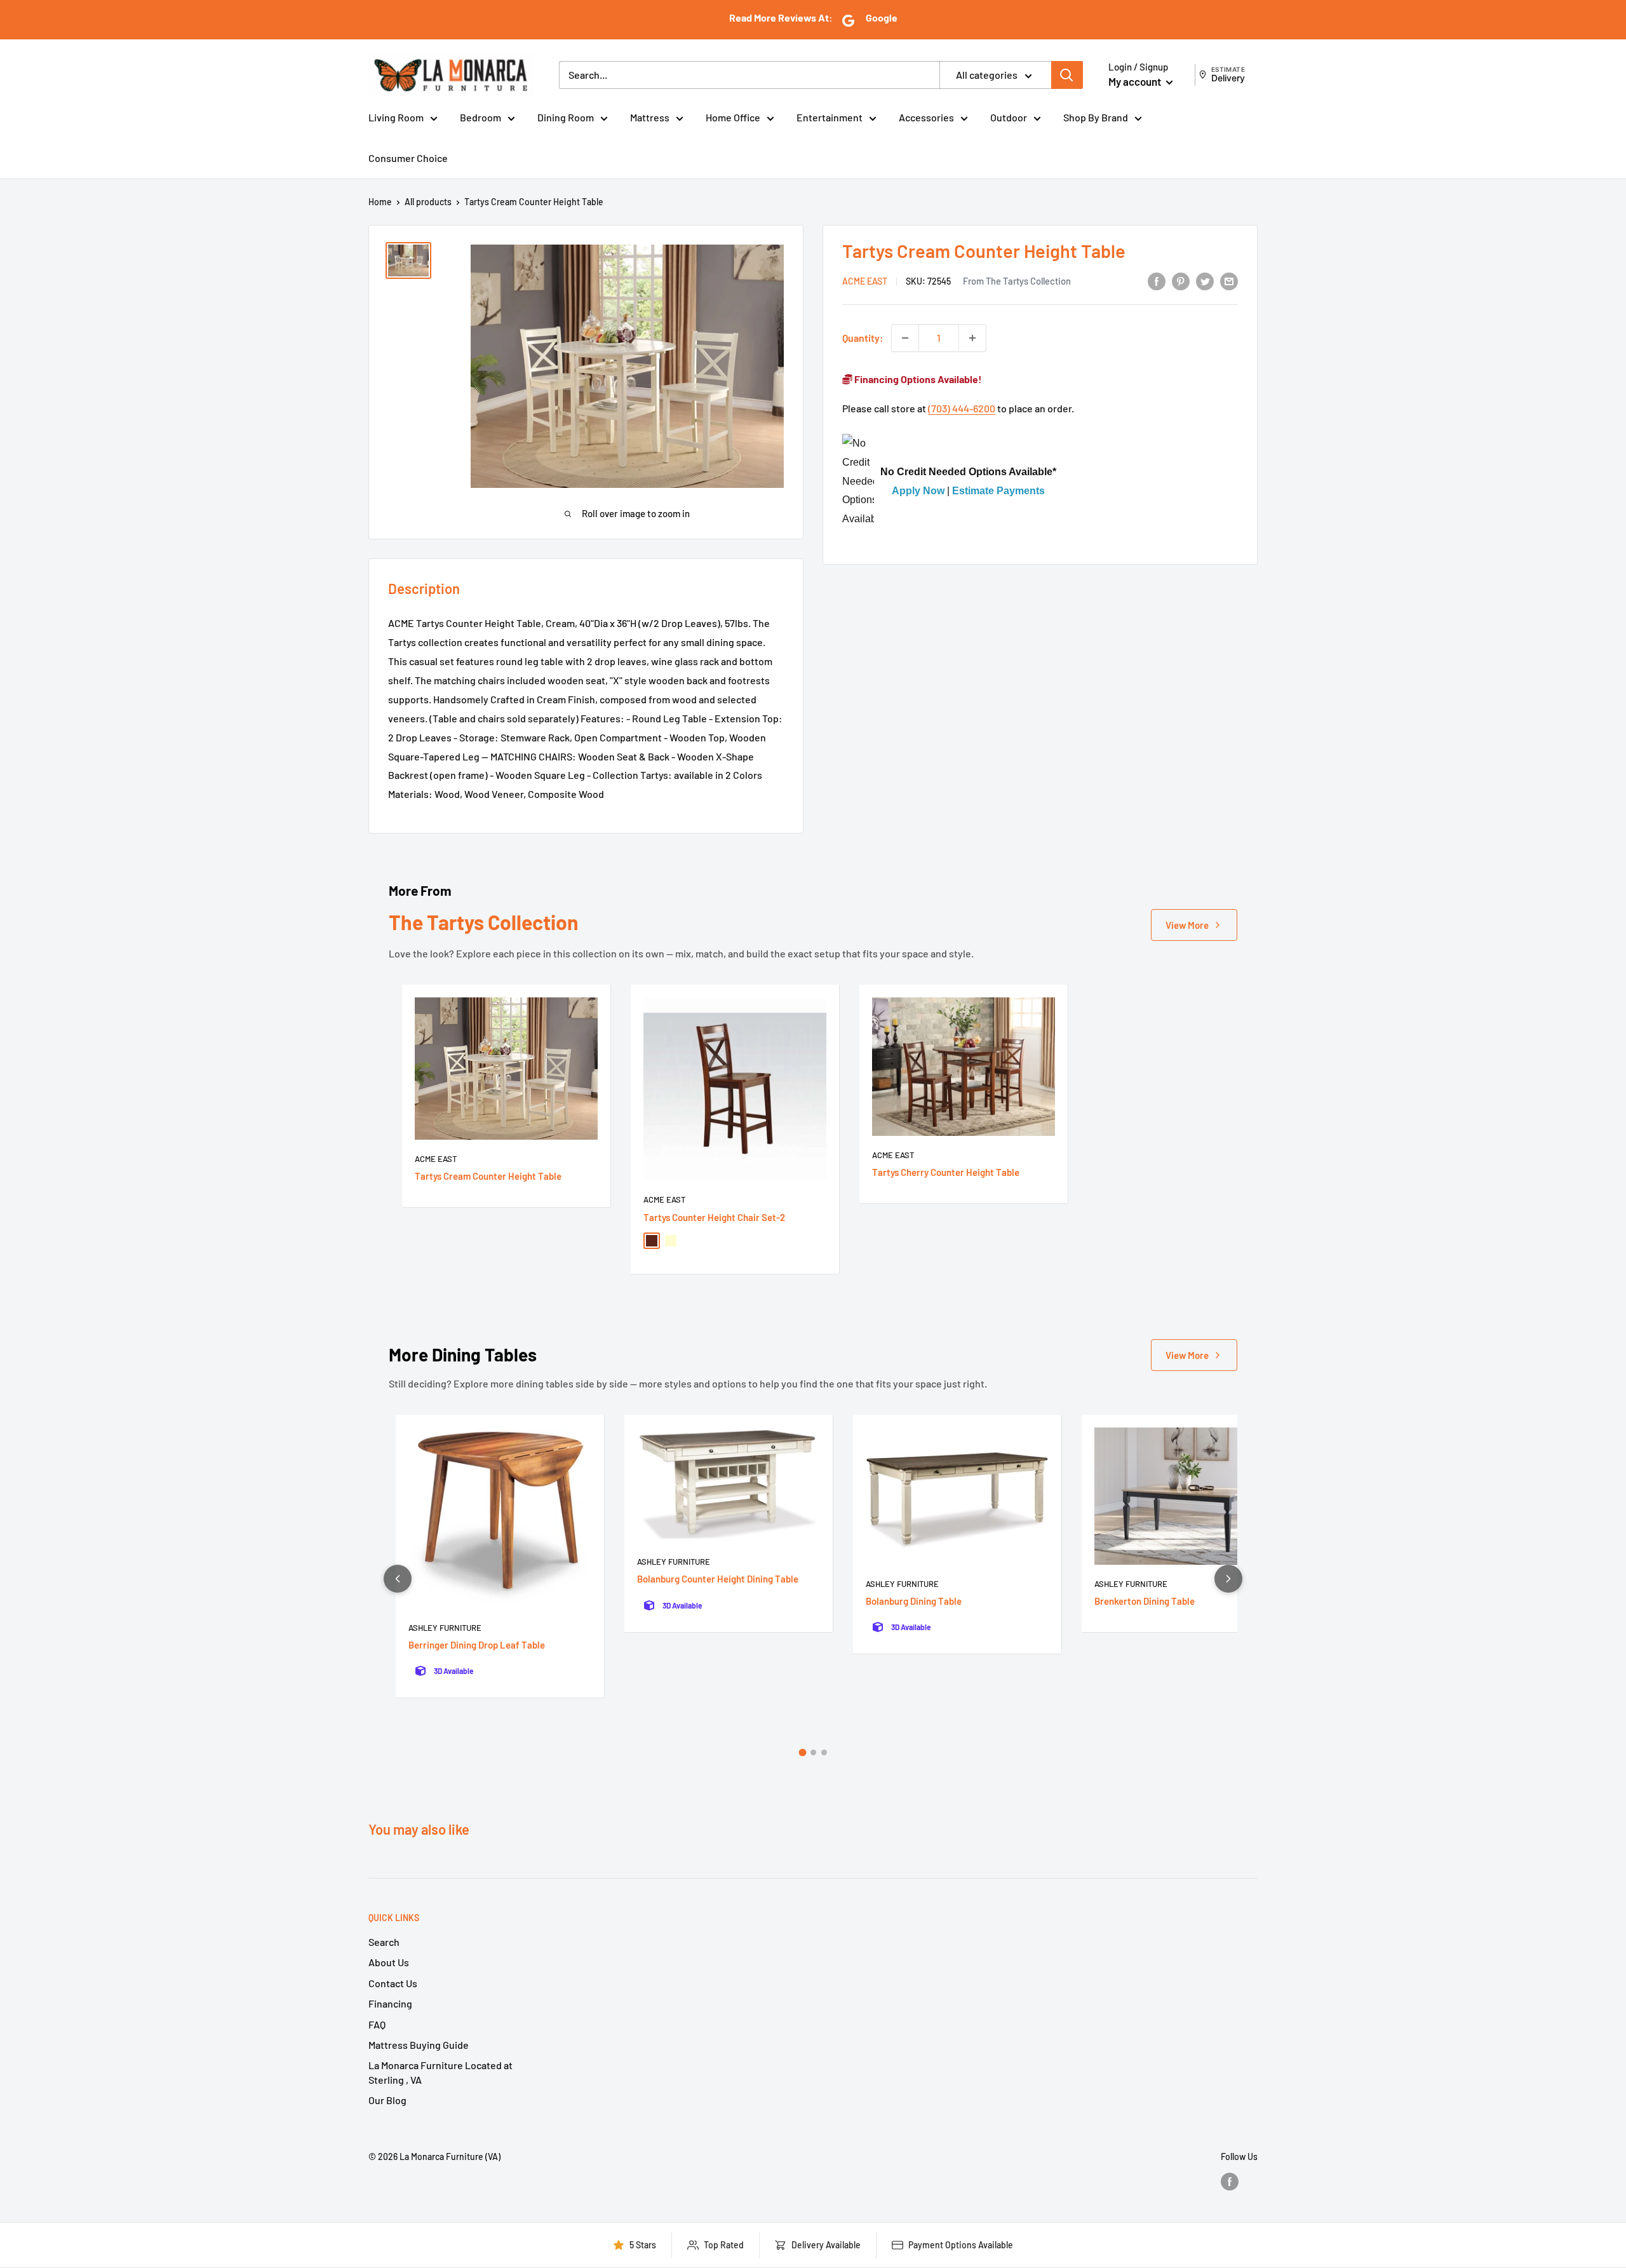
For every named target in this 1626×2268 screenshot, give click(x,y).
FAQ (377, 2024)
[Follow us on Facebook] (1230, 2182)
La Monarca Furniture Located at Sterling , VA (440, 2072)
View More (1187, 925)
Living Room (396, 117)
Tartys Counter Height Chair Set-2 (714, 1217)
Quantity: (863, 338)
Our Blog (387, 2100)
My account (1136, 81)
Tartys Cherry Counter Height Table (946, 1172)
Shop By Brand (1096, 117)
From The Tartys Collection (1017, 281)
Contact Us (393, 1983)
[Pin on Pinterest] (1181, 280)
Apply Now (918, 491)
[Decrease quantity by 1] (905, 338)
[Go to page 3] (824, 1752)
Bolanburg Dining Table (914, 1601)
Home (380, 202)
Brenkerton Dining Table (1145, 1601)
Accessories (926, 117)
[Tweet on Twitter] (1205, 280)
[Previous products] (398, 1579)
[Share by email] (1229, 280)
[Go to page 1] (802, 1753)
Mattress (650, 117)
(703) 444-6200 (962, 408)
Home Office (733, 117)
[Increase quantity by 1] (972, 338)
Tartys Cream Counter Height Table (488, 1176)
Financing (390, 2003)
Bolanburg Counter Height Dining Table (718, 1579)
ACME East (865, 282)
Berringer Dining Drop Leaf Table (477, 1645)
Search (384, 1942)
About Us (389, 1962)
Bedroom (480, 117)
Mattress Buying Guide (419, 2045)
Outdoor (1009, 117)
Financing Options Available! (917, 379)
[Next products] (1228, 1579)
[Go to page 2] (813, 1752)
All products (428, 202)
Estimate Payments (998, 491)
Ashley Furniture (445, 1628)
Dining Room (566, 117)
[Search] (1067, 75)
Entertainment (830, 117)
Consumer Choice (408, 158)
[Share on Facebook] (1157, 280)
